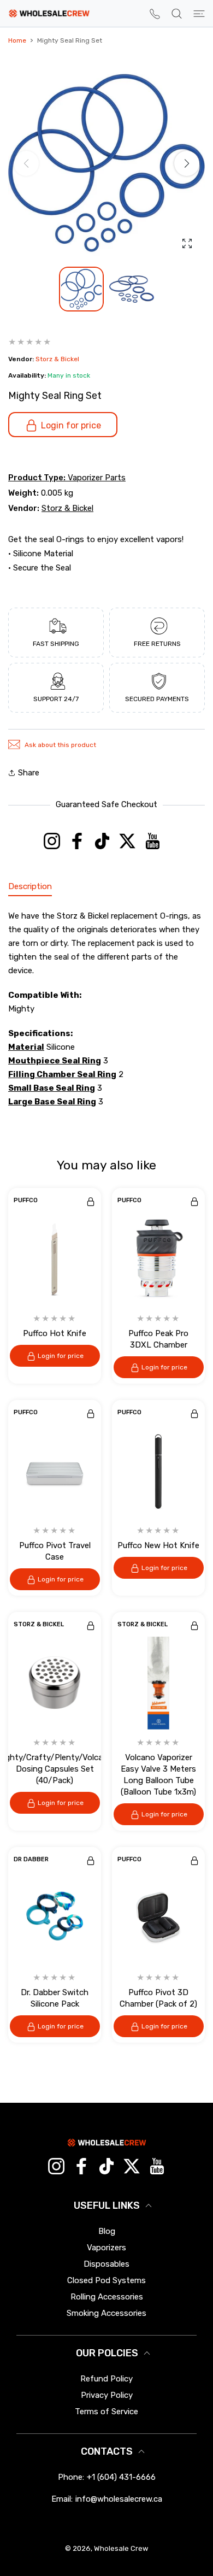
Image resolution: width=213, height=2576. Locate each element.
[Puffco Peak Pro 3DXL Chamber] (158, 1259)
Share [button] (29, 773)
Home (17, 40)
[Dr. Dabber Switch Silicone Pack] (55, 1918)
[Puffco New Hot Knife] (158, 1471)
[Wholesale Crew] (49, 13)
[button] (187, 163)
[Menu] (199, 14)
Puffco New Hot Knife (158, 1545)
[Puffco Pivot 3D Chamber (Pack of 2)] (158, 1918)
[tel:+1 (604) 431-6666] (155, 13)
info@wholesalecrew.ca (119, 2499)
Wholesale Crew (121, 2548)
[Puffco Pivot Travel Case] (55, 1471)
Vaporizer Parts (97, 478)
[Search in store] (177, 14)
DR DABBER (31, 1860)
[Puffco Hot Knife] (55, 1259)
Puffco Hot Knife (55, 1333)
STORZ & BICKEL (39, 1625)
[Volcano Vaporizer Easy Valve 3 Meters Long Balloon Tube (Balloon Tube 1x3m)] (158, 1683)
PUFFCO (26, 1201)
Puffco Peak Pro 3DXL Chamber (158, 1339)
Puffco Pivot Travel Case (55, 1551)
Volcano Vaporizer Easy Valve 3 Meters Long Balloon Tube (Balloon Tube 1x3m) (158, 1775)
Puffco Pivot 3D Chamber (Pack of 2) (158, 1998)
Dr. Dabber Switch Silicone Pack (55, 1998)
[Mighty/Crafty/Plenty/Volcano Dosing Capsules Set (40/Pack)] (55, 1683)
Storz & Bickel (57, 359)
